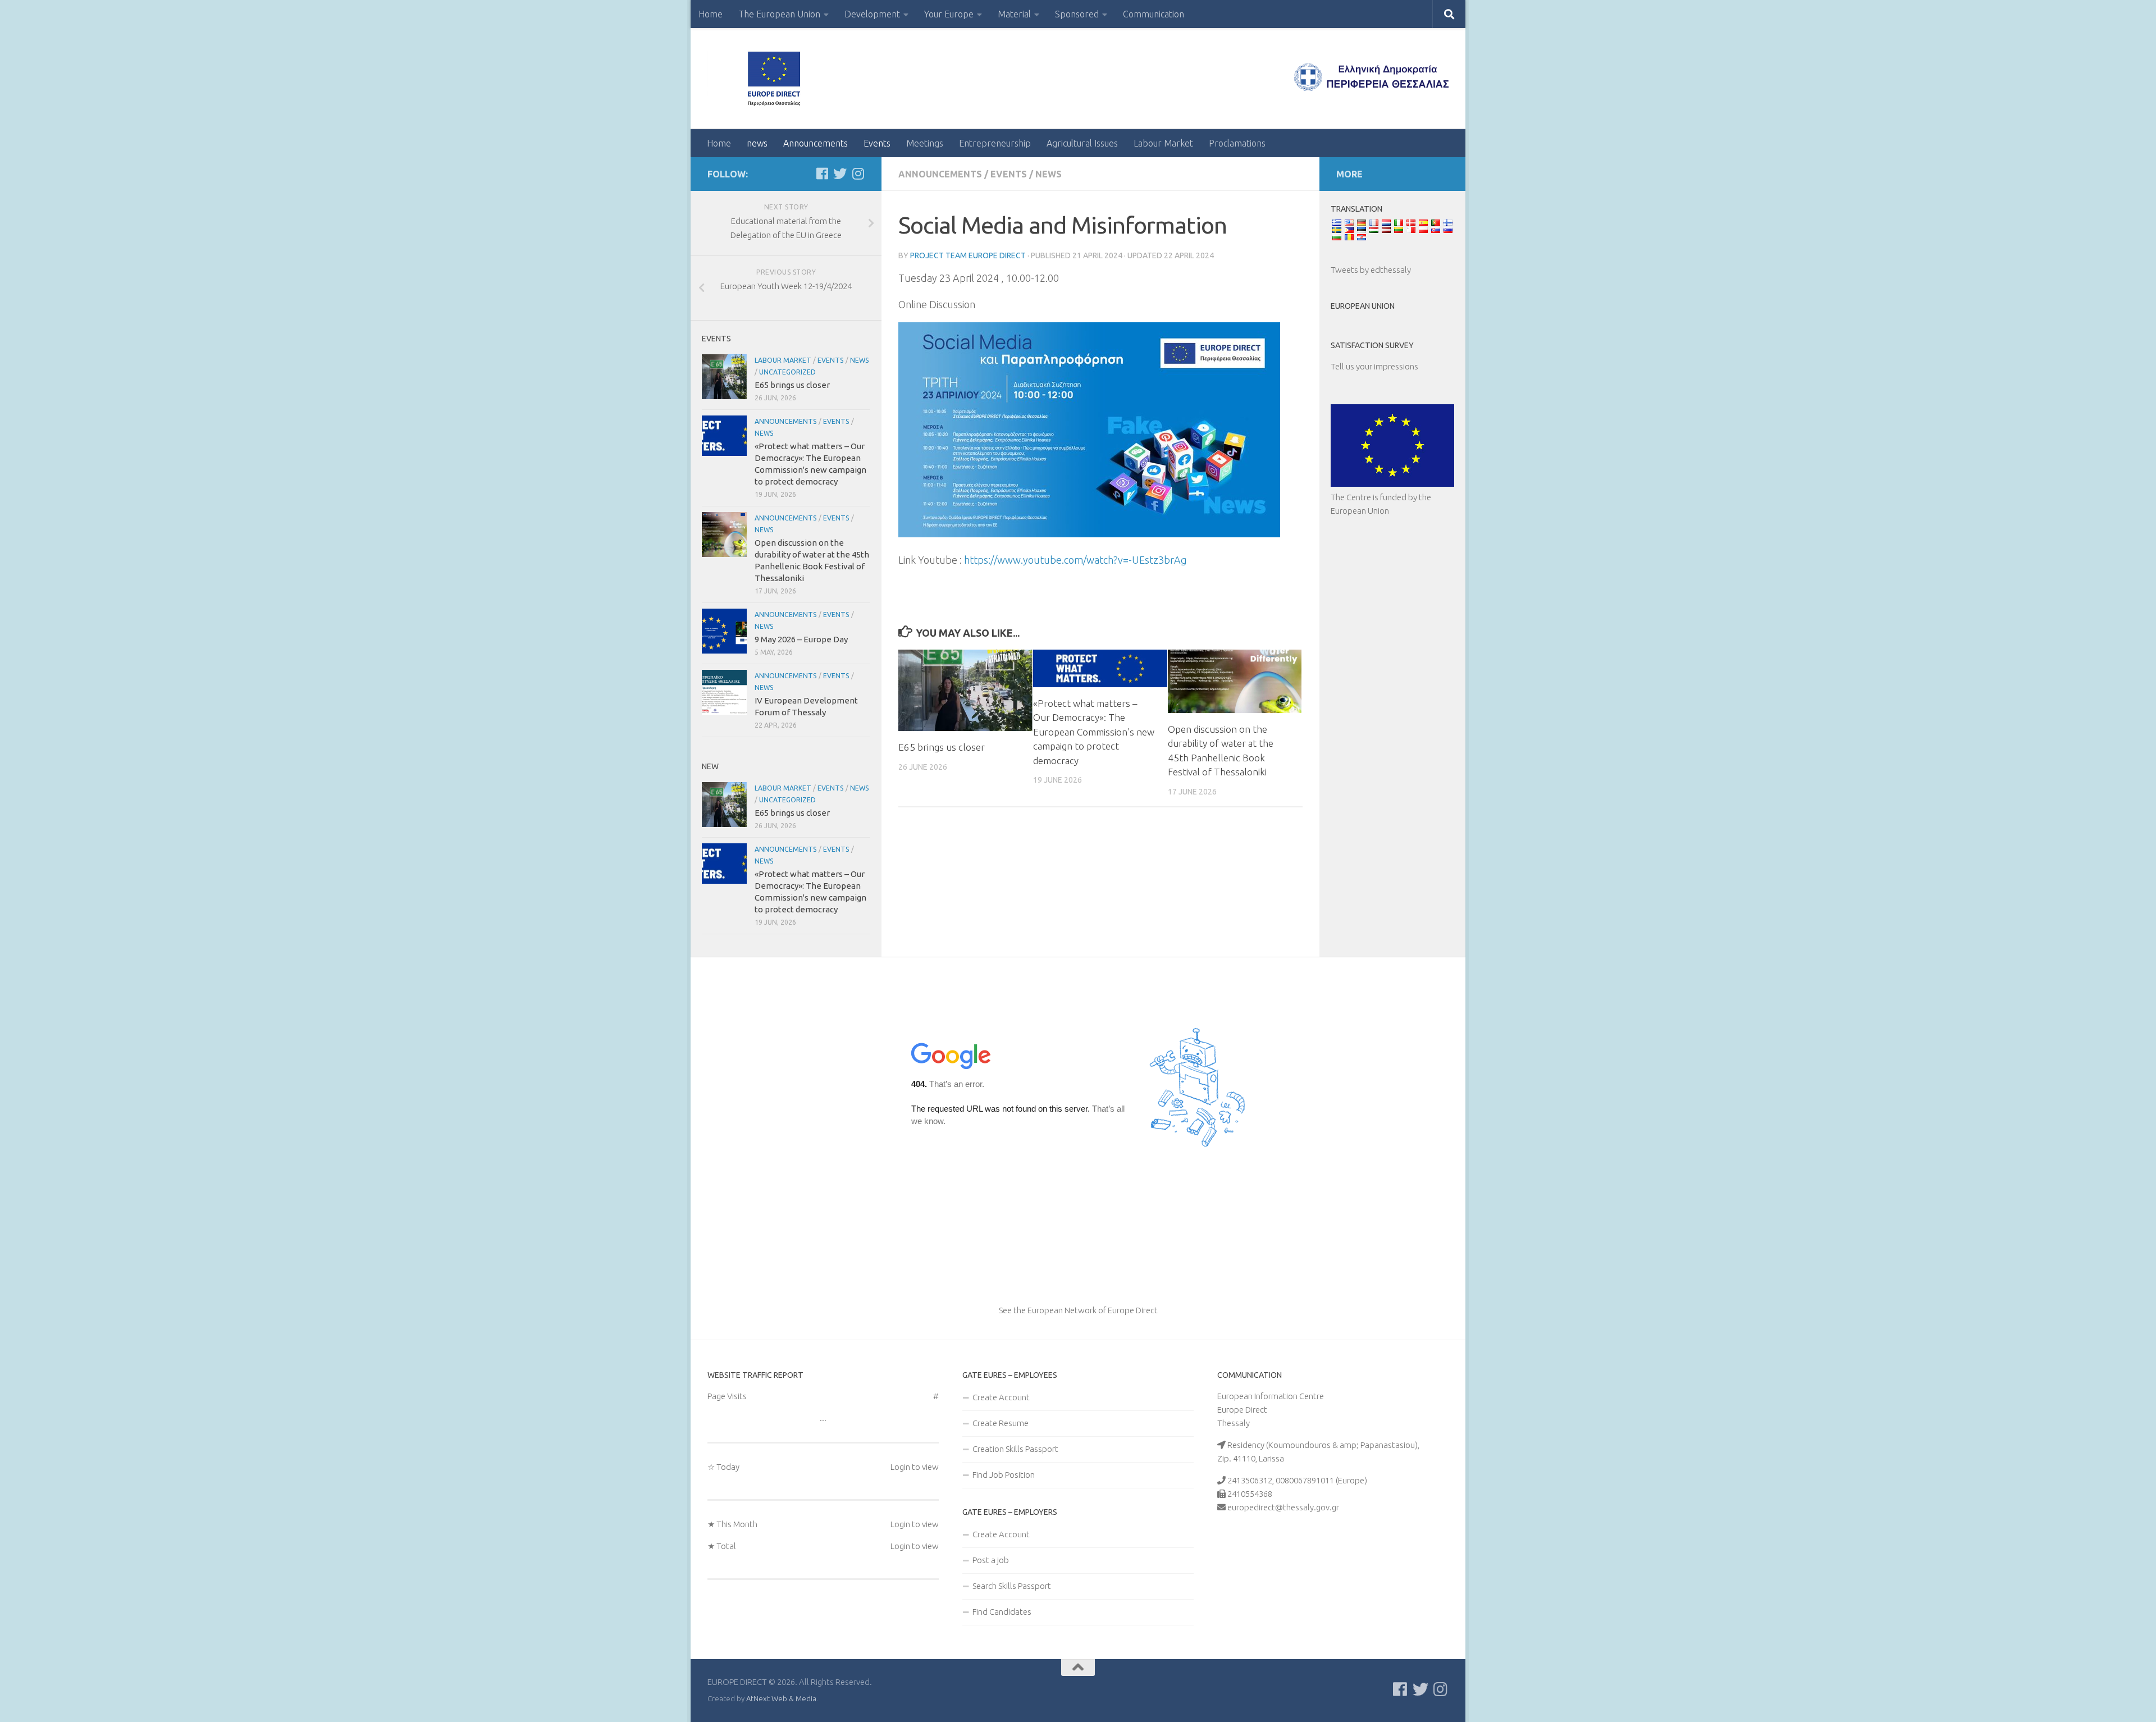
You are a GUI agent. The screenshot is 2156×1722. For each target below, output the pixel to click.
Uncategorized (787, 372)
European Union (1363, 306)
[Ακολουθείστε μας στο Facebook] (822, 173)
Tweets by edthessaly (1371, 270)
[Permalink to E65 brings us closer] (965, 690)
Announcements (816, 143)
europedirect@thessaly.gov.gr (1283, 1507)
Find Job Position (1004, 1475)
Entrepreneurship (995, 143)
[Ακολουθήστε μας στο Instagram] (858, 173)
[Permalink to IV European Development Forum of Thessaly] (724, 692)
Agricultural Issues (1082, 143)
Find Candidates (1002, 1612)
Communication (1154, 14)
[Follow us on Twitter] (840, 173)
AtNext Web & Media (781, 1698)
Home (711, 14)
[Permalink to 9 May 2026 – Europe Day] (724, 631)
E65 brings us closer (942, 747)
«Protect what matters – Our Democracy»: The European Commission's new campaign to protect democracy (1094, 732)
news (757, 143)
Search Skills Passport (1012, 1586)
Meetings (925, 143)
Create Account (1001, 1397)
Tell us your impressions (1374, 366)
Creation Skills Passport (1015, 1449)
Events (877, 143)
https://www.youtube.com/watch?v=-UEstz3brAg (1075, 560)
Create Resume (1001, 1423)
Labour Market (1163, 143)
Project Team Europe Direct (968, 255)
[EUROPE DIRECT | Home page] (778, 79)
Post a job (991, 1560)
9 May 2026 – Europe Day (801, 639)
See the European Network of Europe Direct (1078, 1310)
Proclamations (1237, 143)
